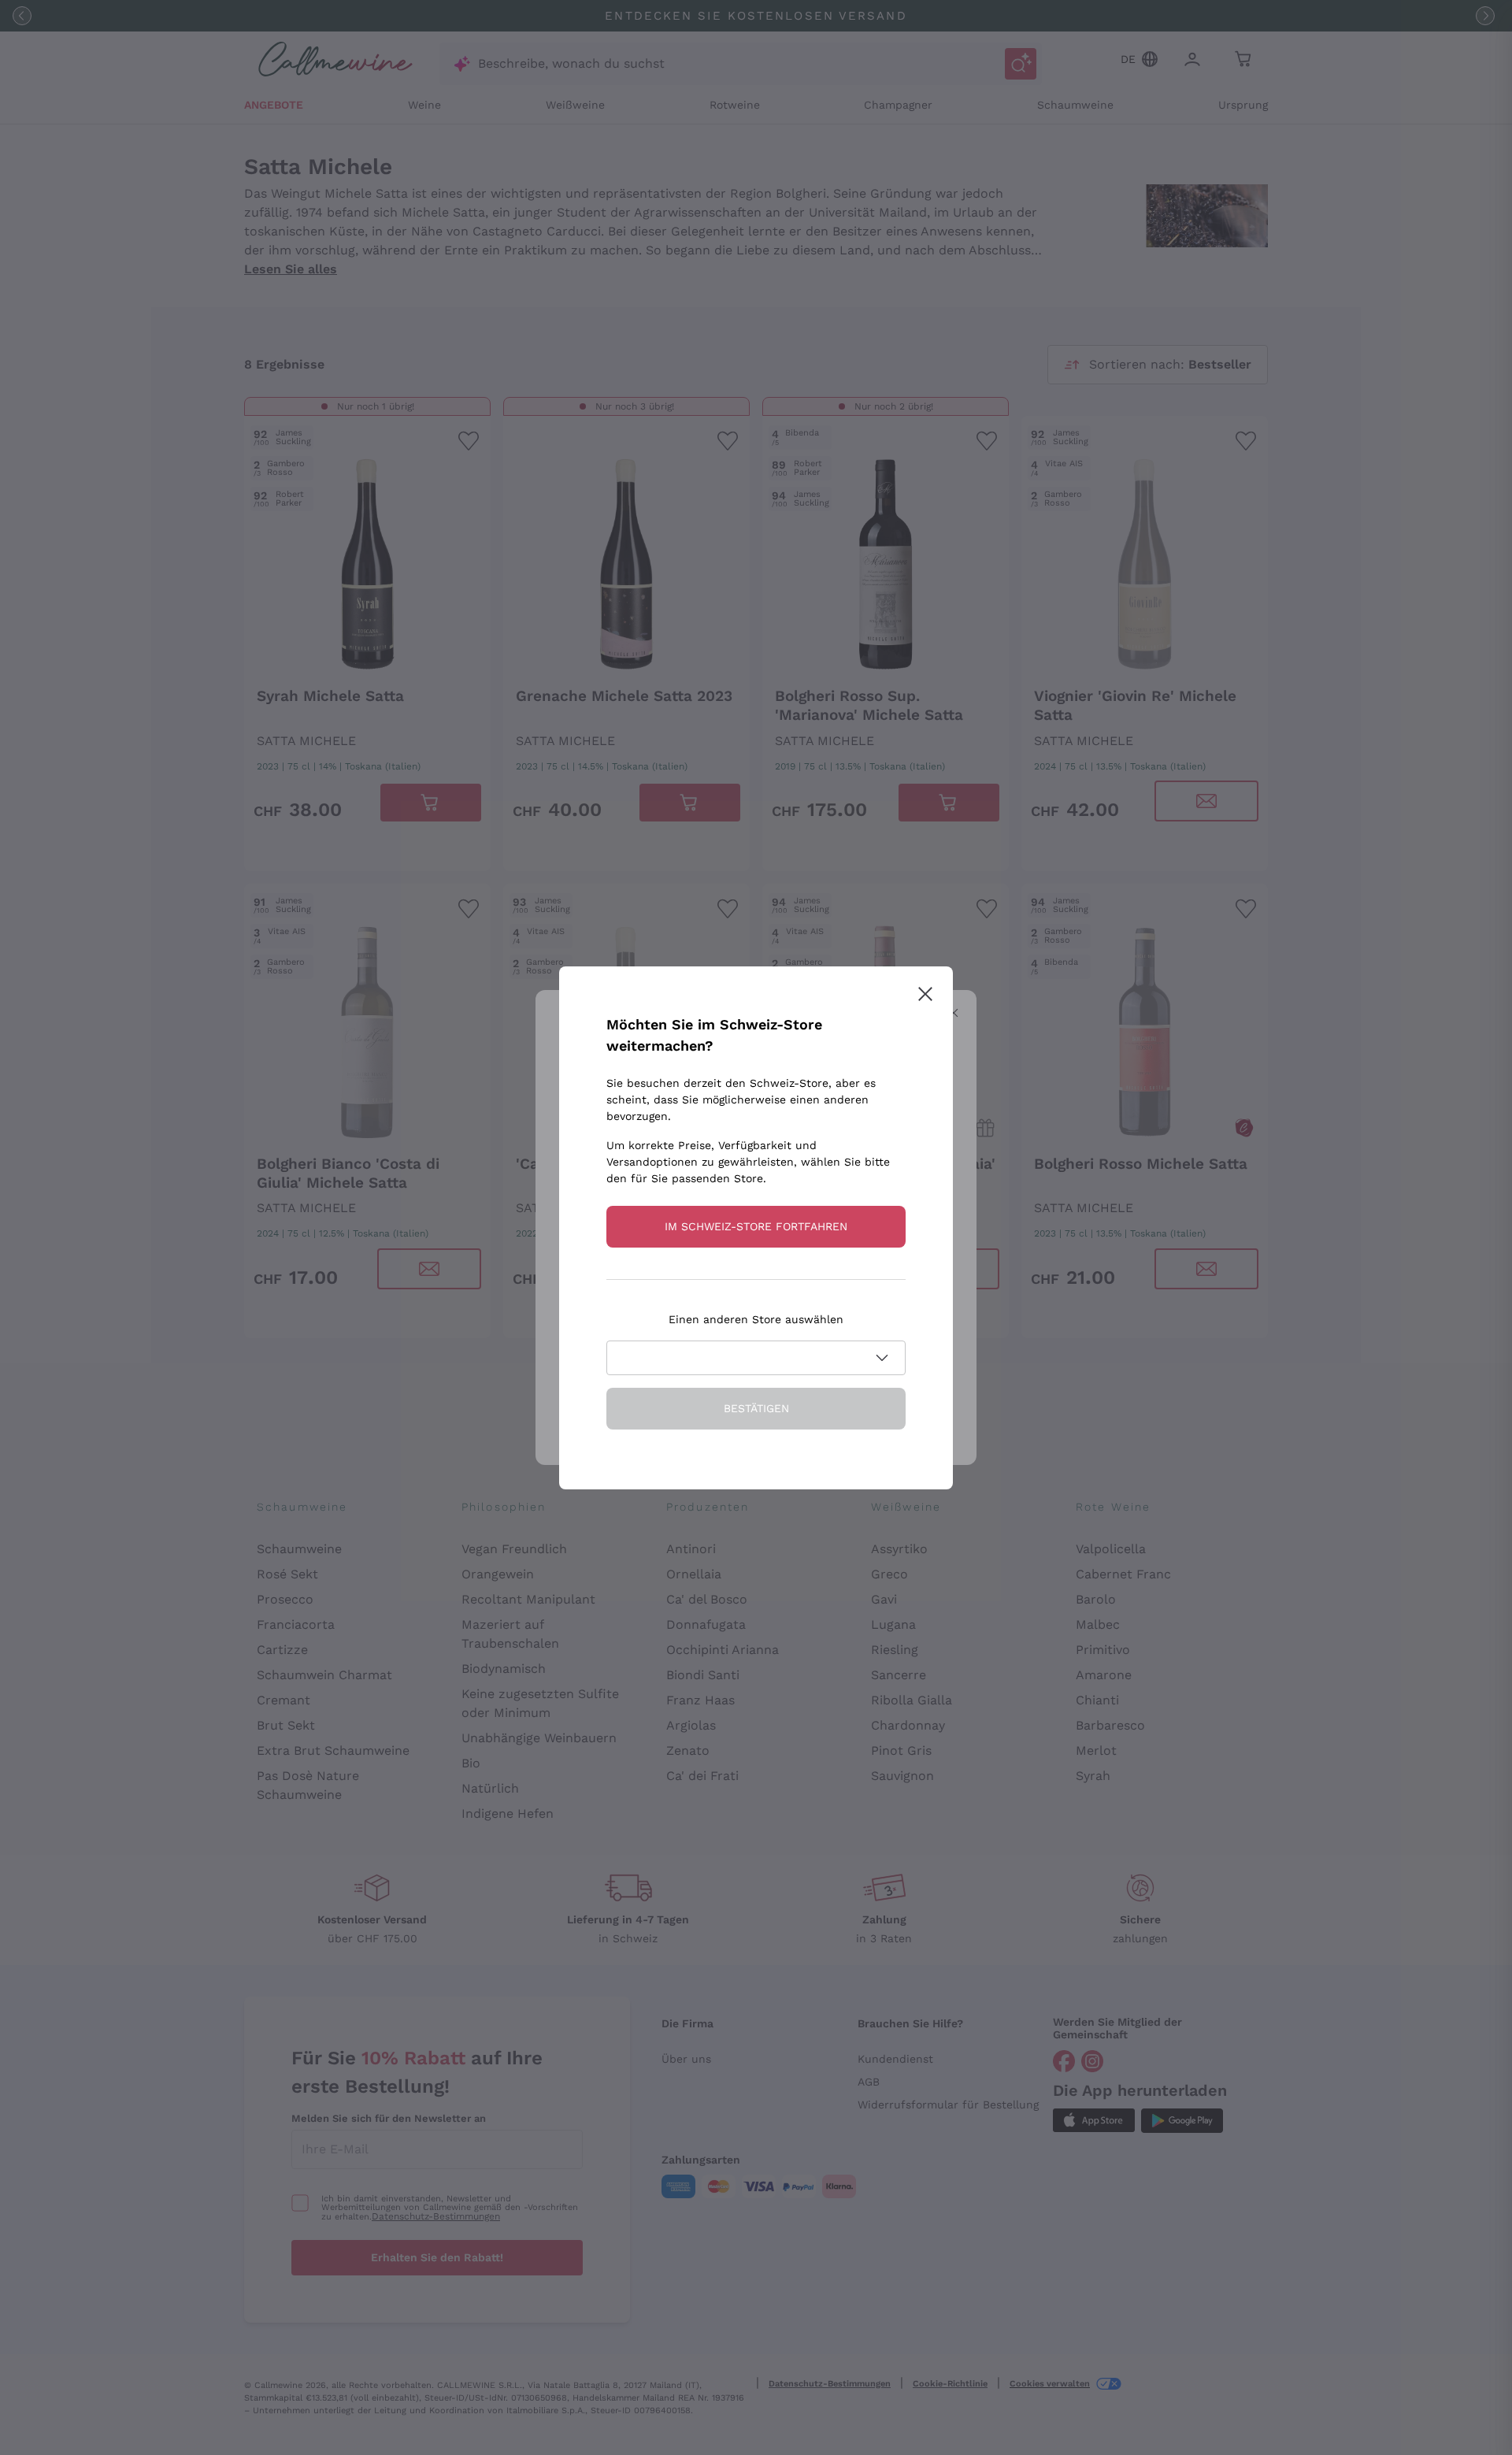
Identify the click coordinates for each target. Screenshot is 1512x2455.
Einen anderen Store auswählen (756, 1319)
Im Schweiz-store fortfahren (756, 1226)
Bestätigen (756, 1408)
